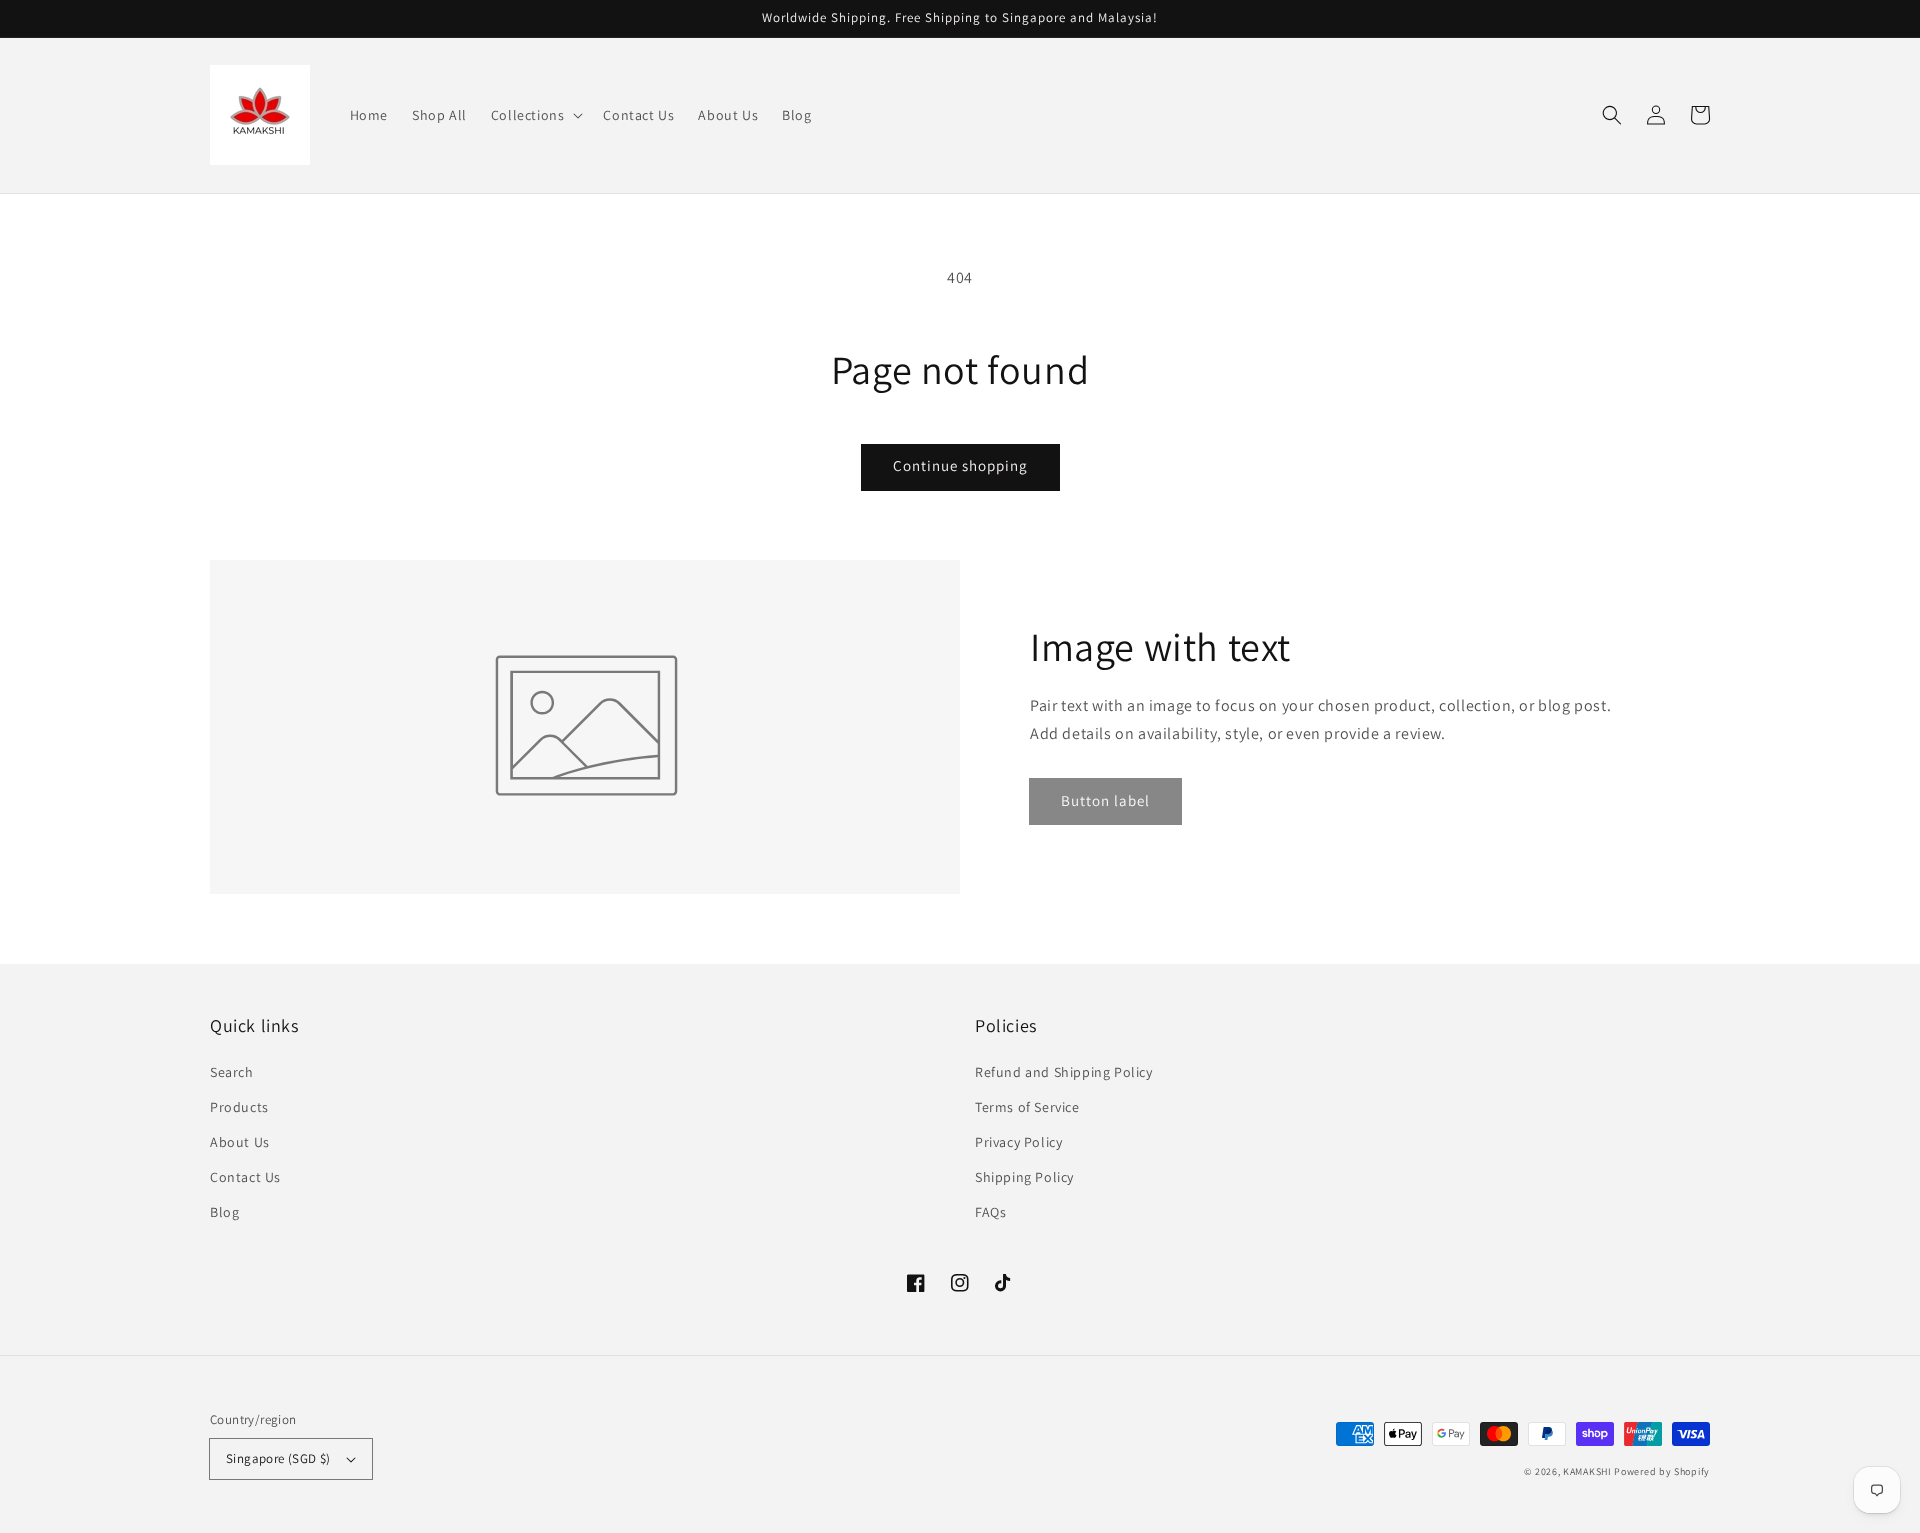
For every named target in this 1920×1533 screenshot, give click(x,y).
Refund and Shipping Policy (1064, 1072)
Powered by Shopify (1662, 1471)
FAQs (990, 1212)
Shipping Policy (1024, 1177)
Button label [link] (1105, 800)
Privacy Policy (1018, 1142)
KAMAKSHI (1588, 1471)
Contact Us (245, 1177)
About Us (240, 1142)
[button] (535, 115)
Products (239, 1107)
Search (232, 1072)
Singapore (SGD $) (278, 1458)
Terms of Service (1027, 1107)
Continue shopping (960, 465)
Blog (224, 1212)
